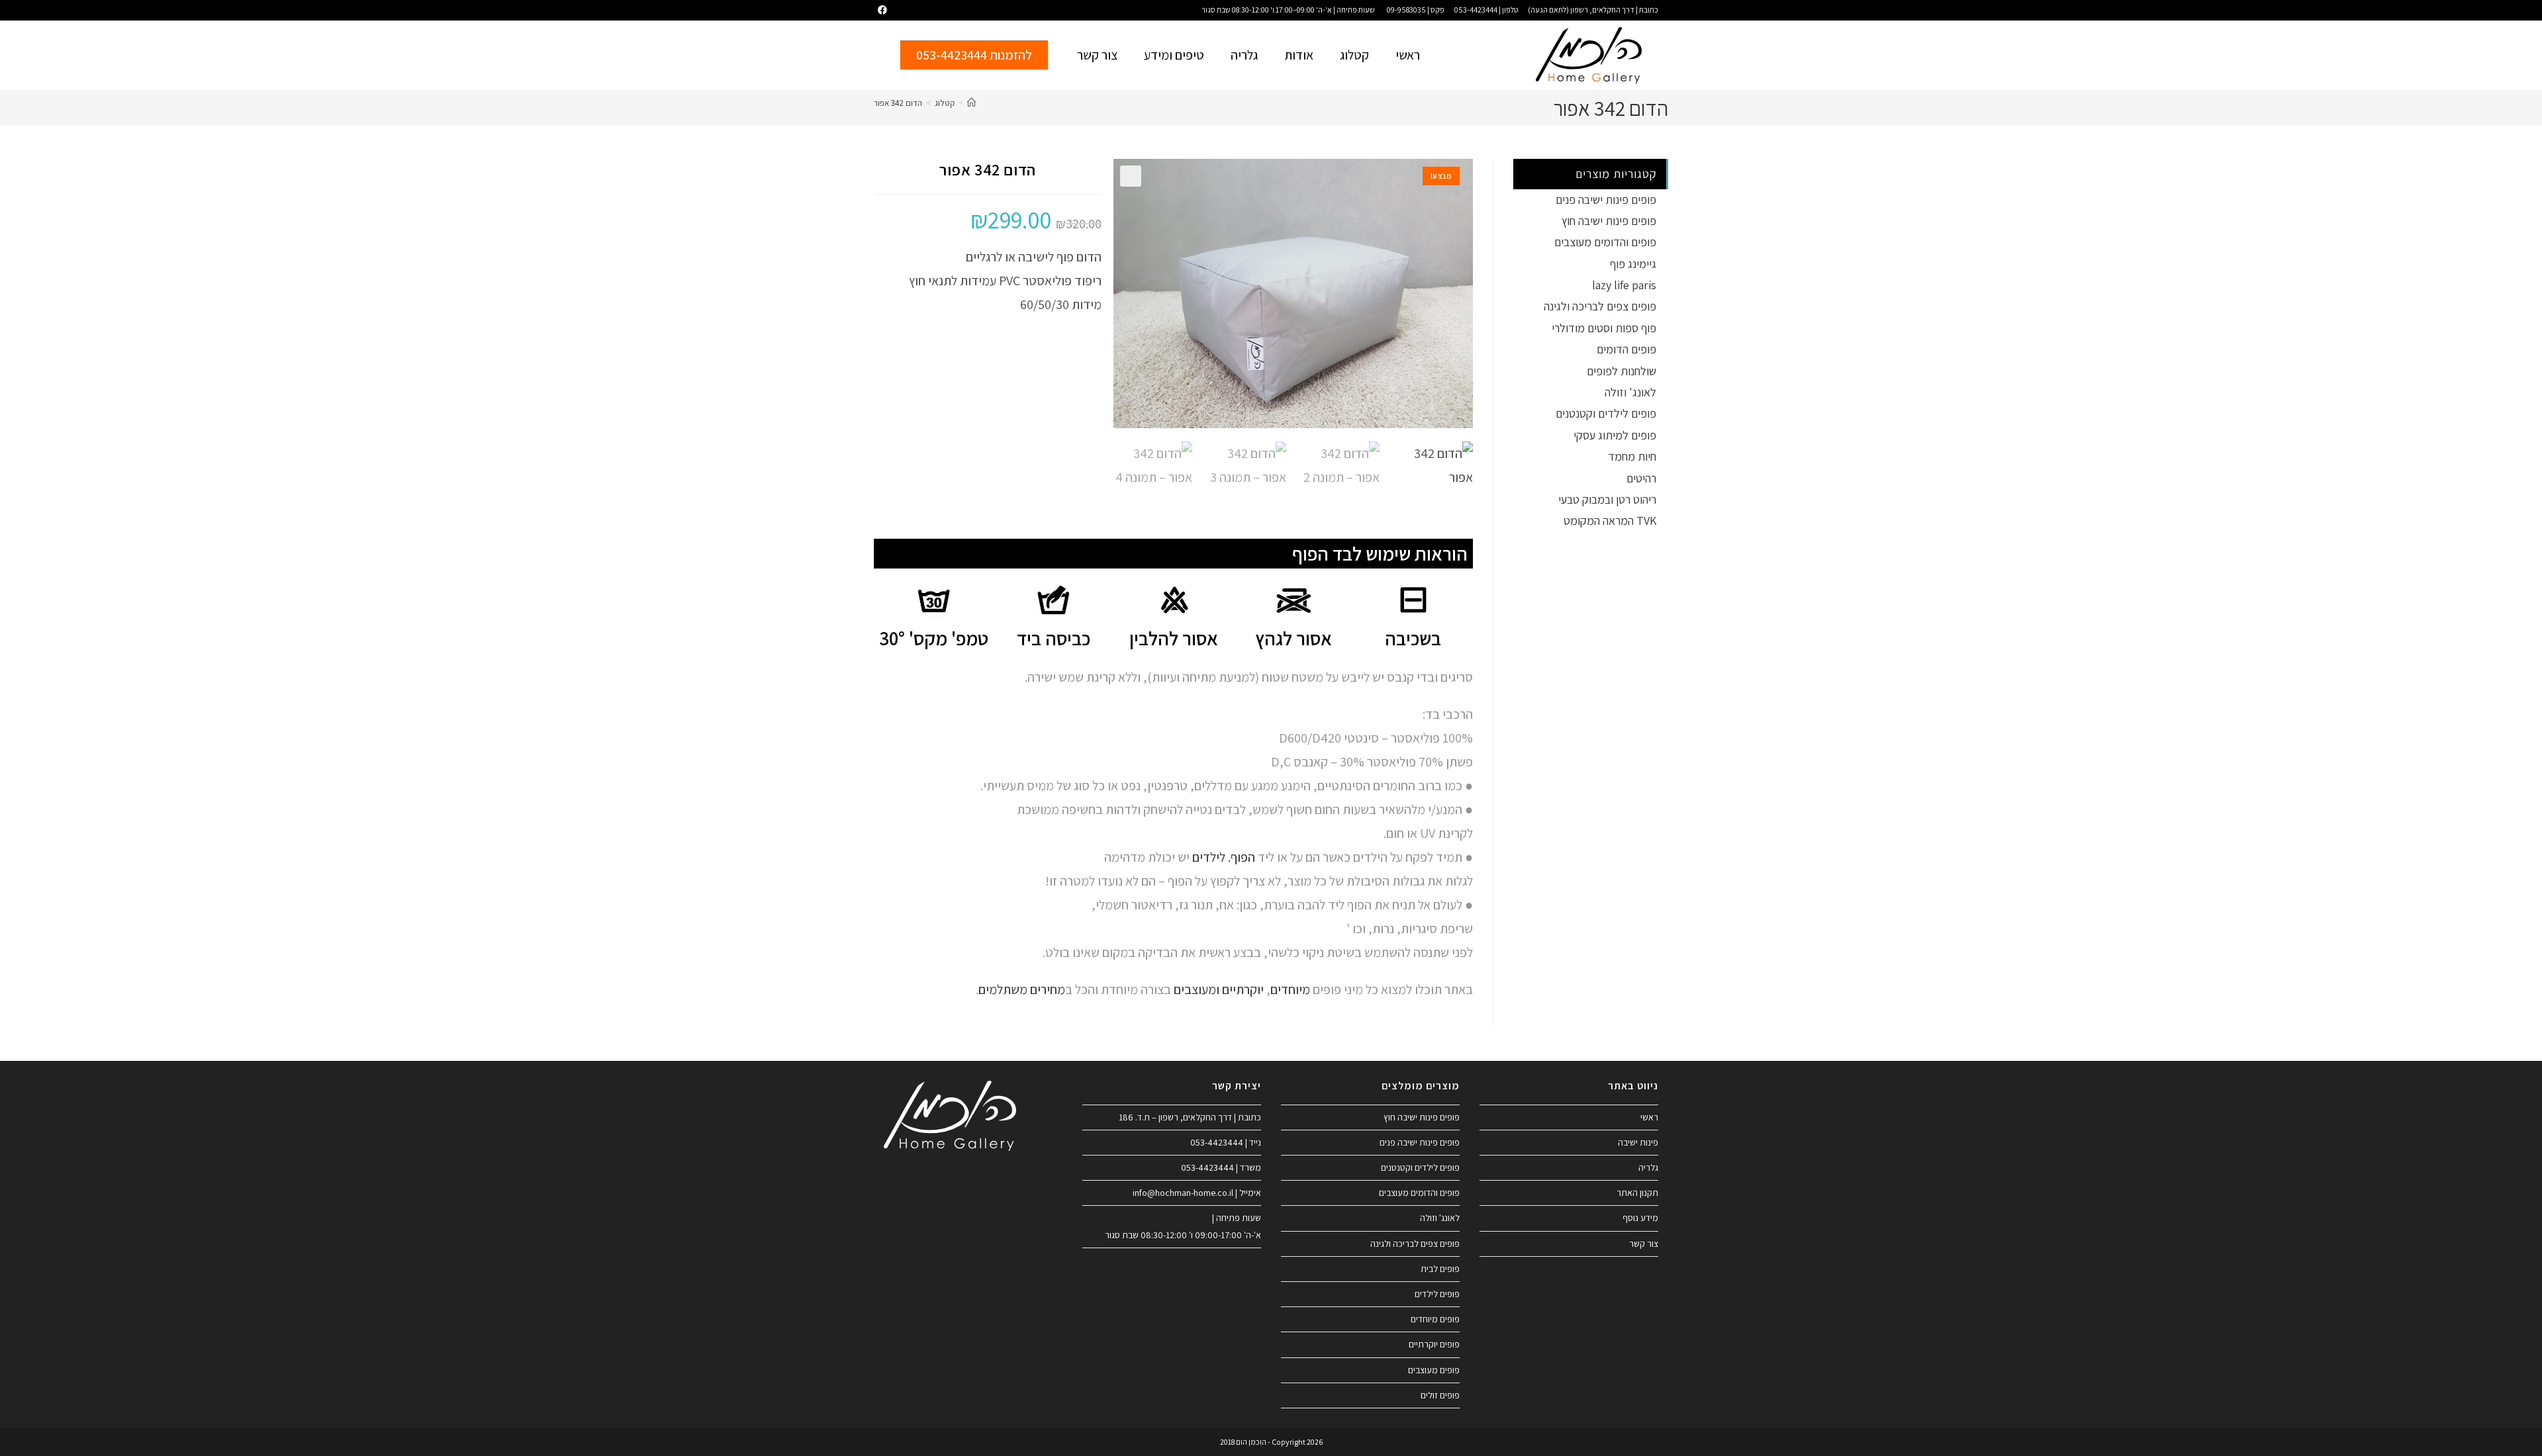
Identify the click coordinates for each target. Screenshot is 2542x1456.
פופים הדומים (1626, 349)
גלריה (1244, 55)
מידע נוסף (1640, 1218)
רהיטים (1641, 478)
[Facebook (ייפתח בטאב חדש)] (880, 10)
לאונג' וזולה (1630, 392)
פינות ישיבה (1638, 1142)
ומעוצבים (1197, 989)
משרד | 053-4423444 (1221, 1167)
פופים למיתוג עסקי (1615, 435)
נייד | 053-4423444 (1226, 1142)
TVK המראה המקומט (1610, 521)
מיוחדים (1290, 989)
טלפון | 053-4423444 (1486, 10)
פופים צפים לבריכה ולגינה (1600, 306)
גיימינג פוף (1633, 264)
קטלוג (1354, 55)
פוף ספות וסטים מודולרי (1604, 328)
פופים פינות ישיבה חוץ (1609, 221)
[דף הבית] (971, 103)
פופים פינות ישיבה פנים (1606, 200)
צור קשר (1097, 55)
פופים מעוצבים (1434, 1370)
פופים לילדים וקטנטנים (1606, 413)
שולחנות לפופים (1622, 371)
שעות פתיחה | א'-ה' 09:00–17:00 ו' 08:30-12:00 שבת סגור (1288, 10)
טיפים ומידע (1174, 55)
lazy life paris (1624, 285)
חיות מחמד (1632, 456)
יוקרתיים (1243, 989)
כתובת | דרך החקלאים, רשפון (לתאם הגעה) (1593, 10)
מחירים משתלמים (1022, 989)
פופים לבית (1440, 1269)
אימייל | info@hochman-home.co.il (1197, 1193)
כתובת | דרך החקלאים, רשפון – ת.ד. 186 (1190, 1117)
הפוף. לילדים (1222, 857)
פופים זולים (1440, 1395)
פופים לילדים (1437, 1294)
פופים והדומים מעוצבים (1605, 242)
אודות (1299, 55)
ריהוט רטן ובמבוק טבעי (1607, 499)
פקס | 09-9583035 (1416, 10)
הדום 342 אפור (898, 103)
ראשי (1408, 55)
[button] (1131, 176)
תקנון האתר (1637, 1193)
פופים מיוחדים (1435, 1319)
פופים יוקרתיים (1434, 1344)
